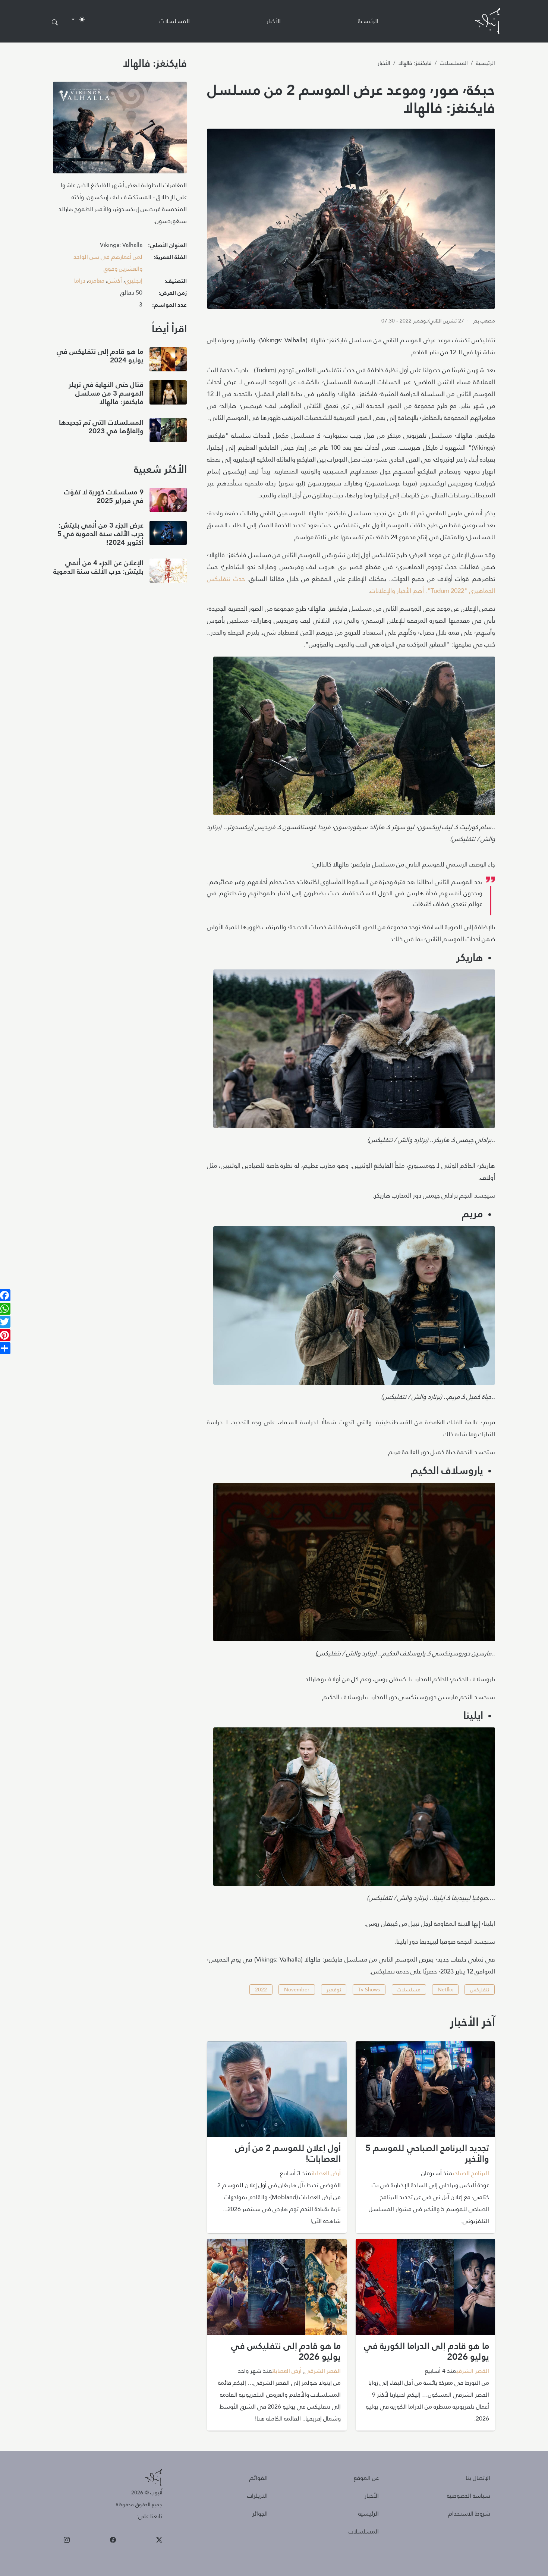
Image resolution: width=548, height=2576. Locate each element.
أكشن (115, 281)
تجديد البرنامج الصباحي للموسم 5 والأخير (427, 2153)
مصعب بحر (484, 321)
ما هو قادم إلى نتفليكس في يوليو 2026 (286, 2351)
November (297, 1990)
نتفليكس (480, 1990)
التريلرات (257, 2496)
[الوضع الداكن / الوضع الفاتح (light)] (78, 19)
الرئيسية (368, 21)
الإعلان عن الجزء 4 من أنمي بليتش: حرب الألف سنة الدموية (98, 567)
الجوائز (260, 2514)
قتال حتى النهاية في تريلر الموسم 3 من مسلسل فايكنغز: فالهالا (106, 393)
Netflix (445, 1990)
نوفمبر (334, 1990)
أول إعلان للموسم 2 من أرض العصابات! (288, 2153)
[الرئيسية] (488, 21)
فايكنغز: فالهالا (415, 63)
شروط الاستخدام (469, 2514)
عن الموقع (366, 2478)
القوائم (259, 2478)
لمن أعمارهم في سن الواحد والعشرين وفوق (108, 263)
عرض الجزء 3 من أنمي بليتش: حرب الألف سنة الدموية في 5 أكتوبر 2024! (100, 534)
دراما (80, 281)
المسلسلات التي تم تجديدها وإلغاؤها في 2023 (101, 427)
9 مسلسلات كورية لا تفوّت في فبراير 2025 (104, 496)
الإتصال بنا (478, 2478)
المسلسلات (175, 21)
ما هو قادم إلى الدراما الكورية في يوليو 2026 (426, 2351)
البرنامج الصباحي (471, 2173)
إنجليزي (134, 281)
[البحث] (55, 23)
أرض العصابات (326, 2173)
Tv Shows (369, 1990)
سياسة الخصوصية (469, 2496)
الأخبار (274, 21)
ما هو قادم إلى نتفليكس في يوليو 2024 (100, 356)
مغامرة (96, 281)
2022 (261, 1990)
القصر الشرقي (473, 2371)
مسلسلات (409, 1990)
